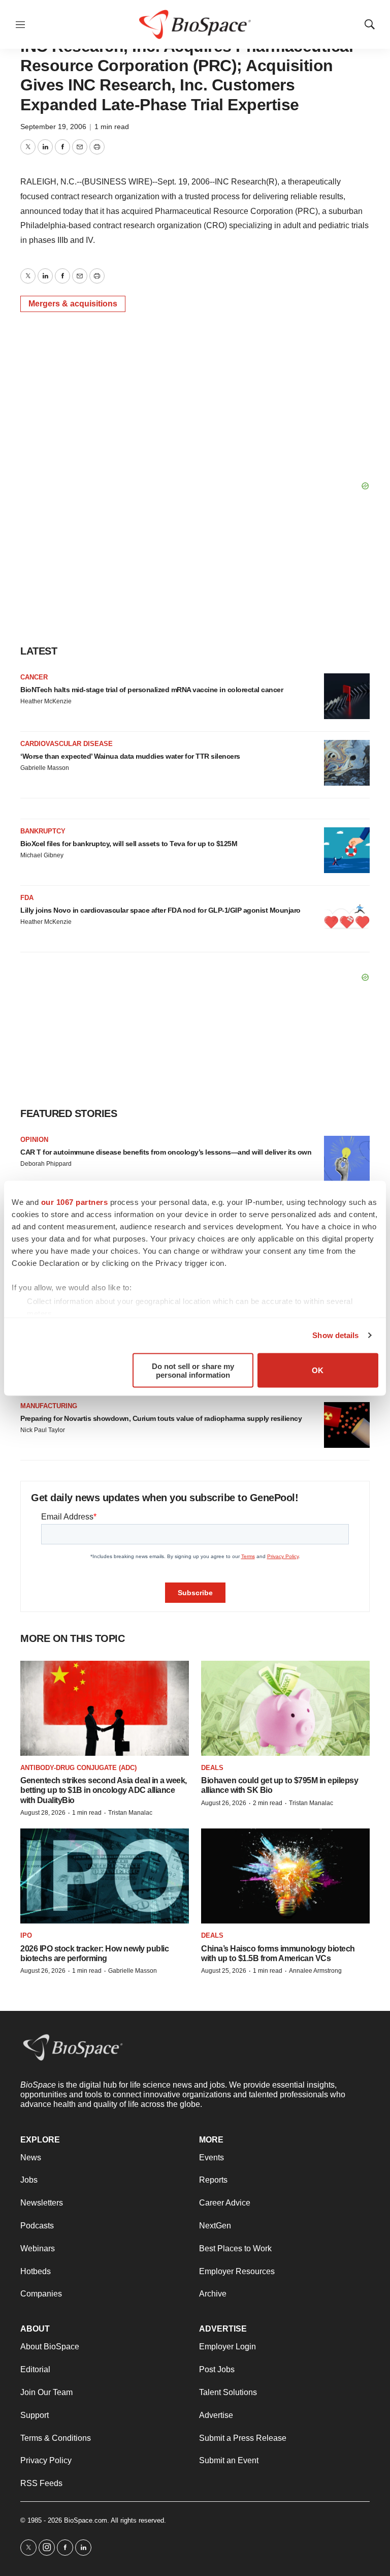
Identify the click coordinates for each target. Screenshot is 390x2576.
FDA (27, 898)
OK (318, 1370)
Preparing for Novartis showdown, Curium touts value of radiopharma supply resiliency (161, 1418)
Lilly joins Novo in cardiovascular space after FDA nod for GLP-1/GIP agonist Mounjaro (160, 910)
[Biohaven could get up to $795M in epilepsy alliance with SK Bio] (285, 1708)
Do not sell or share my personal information (193, 1370)
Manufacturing (49, 1406)
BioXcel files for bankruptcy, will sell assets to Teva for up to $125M (129, 844)
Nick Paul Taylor (43, 1430)
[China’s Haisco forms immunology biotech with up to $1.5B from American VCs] (285, 1876)
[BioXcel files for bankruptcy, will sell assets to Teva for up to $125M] (347, 850)
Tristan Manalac (130, 1813)
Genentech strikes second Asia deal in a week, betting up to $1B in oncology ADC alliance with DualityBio (104, 1790)
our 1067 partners (75, 1202)
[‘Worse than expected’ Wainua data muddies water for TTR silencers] (347, 763)
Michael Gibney (42, 855)
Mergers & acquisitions (73, 304)
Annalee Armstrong (315, 1971)
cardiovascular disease (67, 744)
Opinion (34, 1140)
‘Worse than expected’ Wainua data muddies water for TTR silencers (130, 756)
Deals (212, 1768)
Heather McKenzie (46, 701)
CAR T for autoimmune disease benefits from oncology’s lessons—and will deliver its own (166, 1152)
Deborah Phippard (46, 1164)
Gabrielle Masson (45, 768)
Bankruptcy (43, 831)
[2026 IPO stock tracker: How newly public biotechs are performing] (105, 1876)
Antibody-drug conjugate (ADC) (78, 1768)
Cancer (34, 677)
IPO (26, 1935)
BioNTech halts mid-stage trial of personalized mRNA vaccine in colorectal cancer (152, 690)
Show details (335, 1335)
